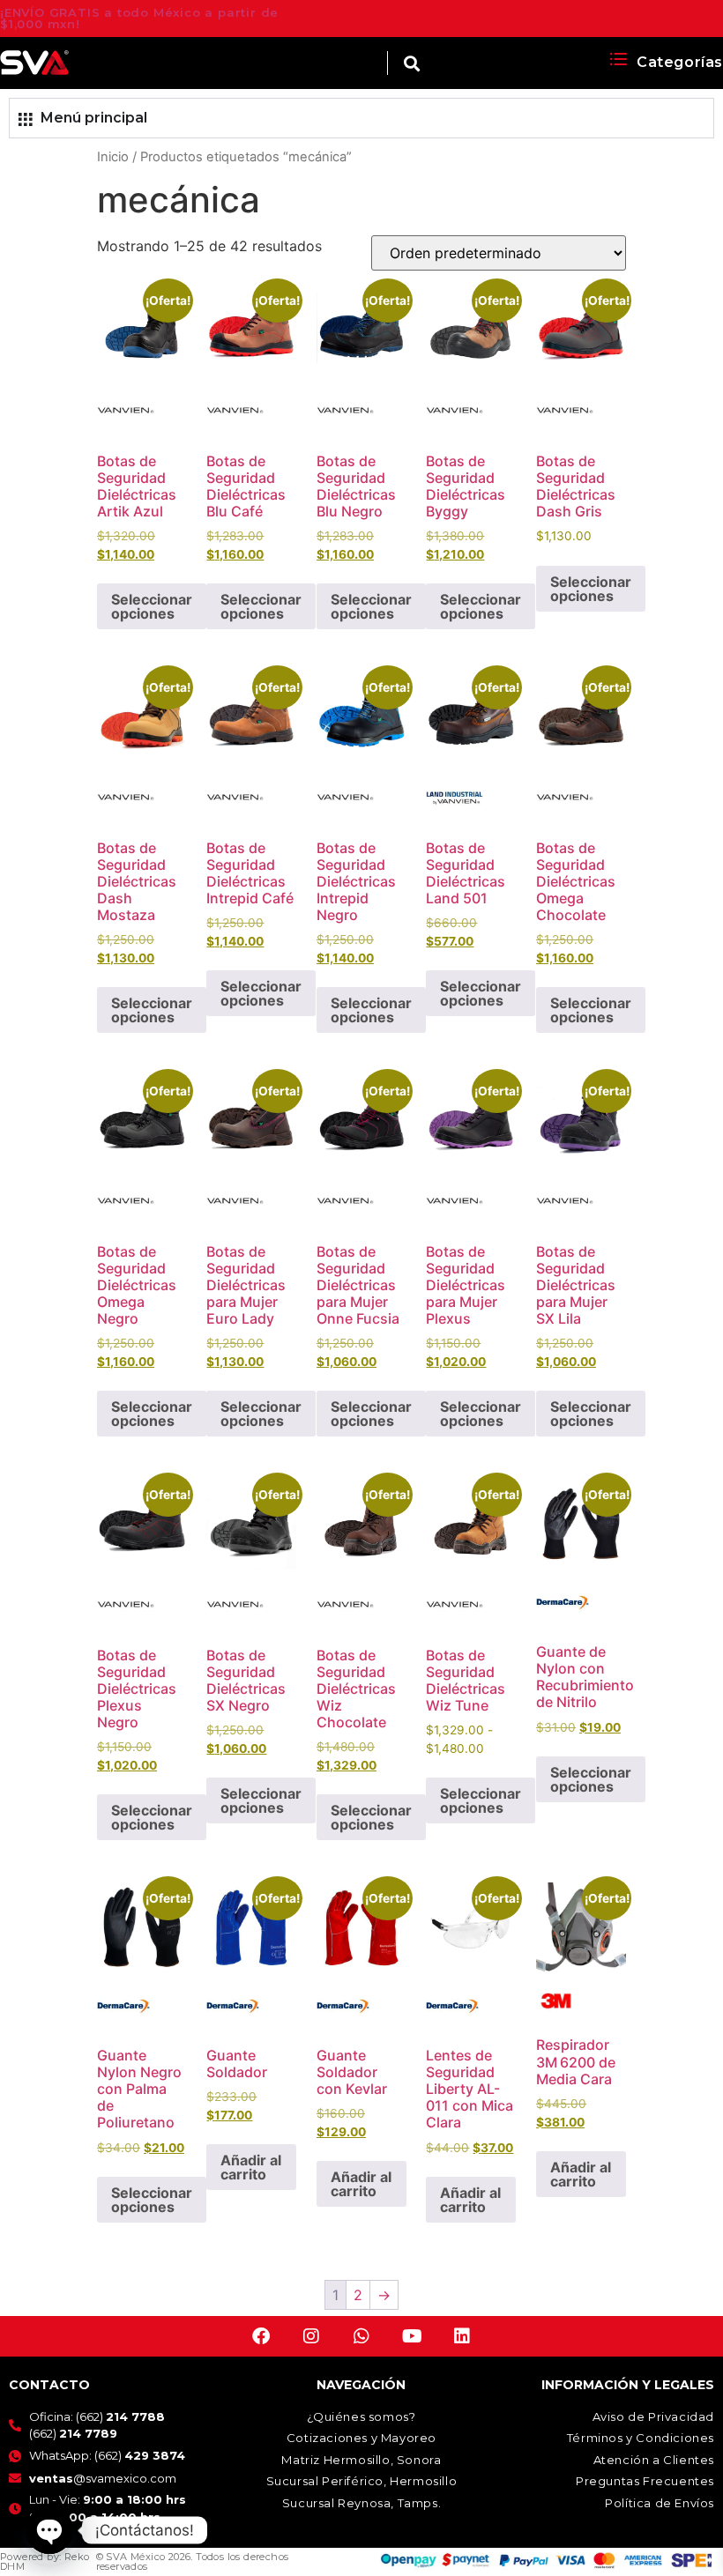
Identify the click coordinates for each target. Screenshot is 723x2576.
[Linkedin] (462, 2336)
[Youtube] (412, 2336)
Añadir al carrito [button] (251, 2167)
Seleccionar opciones (152, 606)
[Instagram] (311, 2336)
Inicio (113, 157)
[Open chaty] (49, 2530)
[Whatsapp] (361, 2336)
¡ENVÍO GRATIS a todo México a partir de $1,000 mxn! (139, 18)
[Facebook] (261, 2336)
